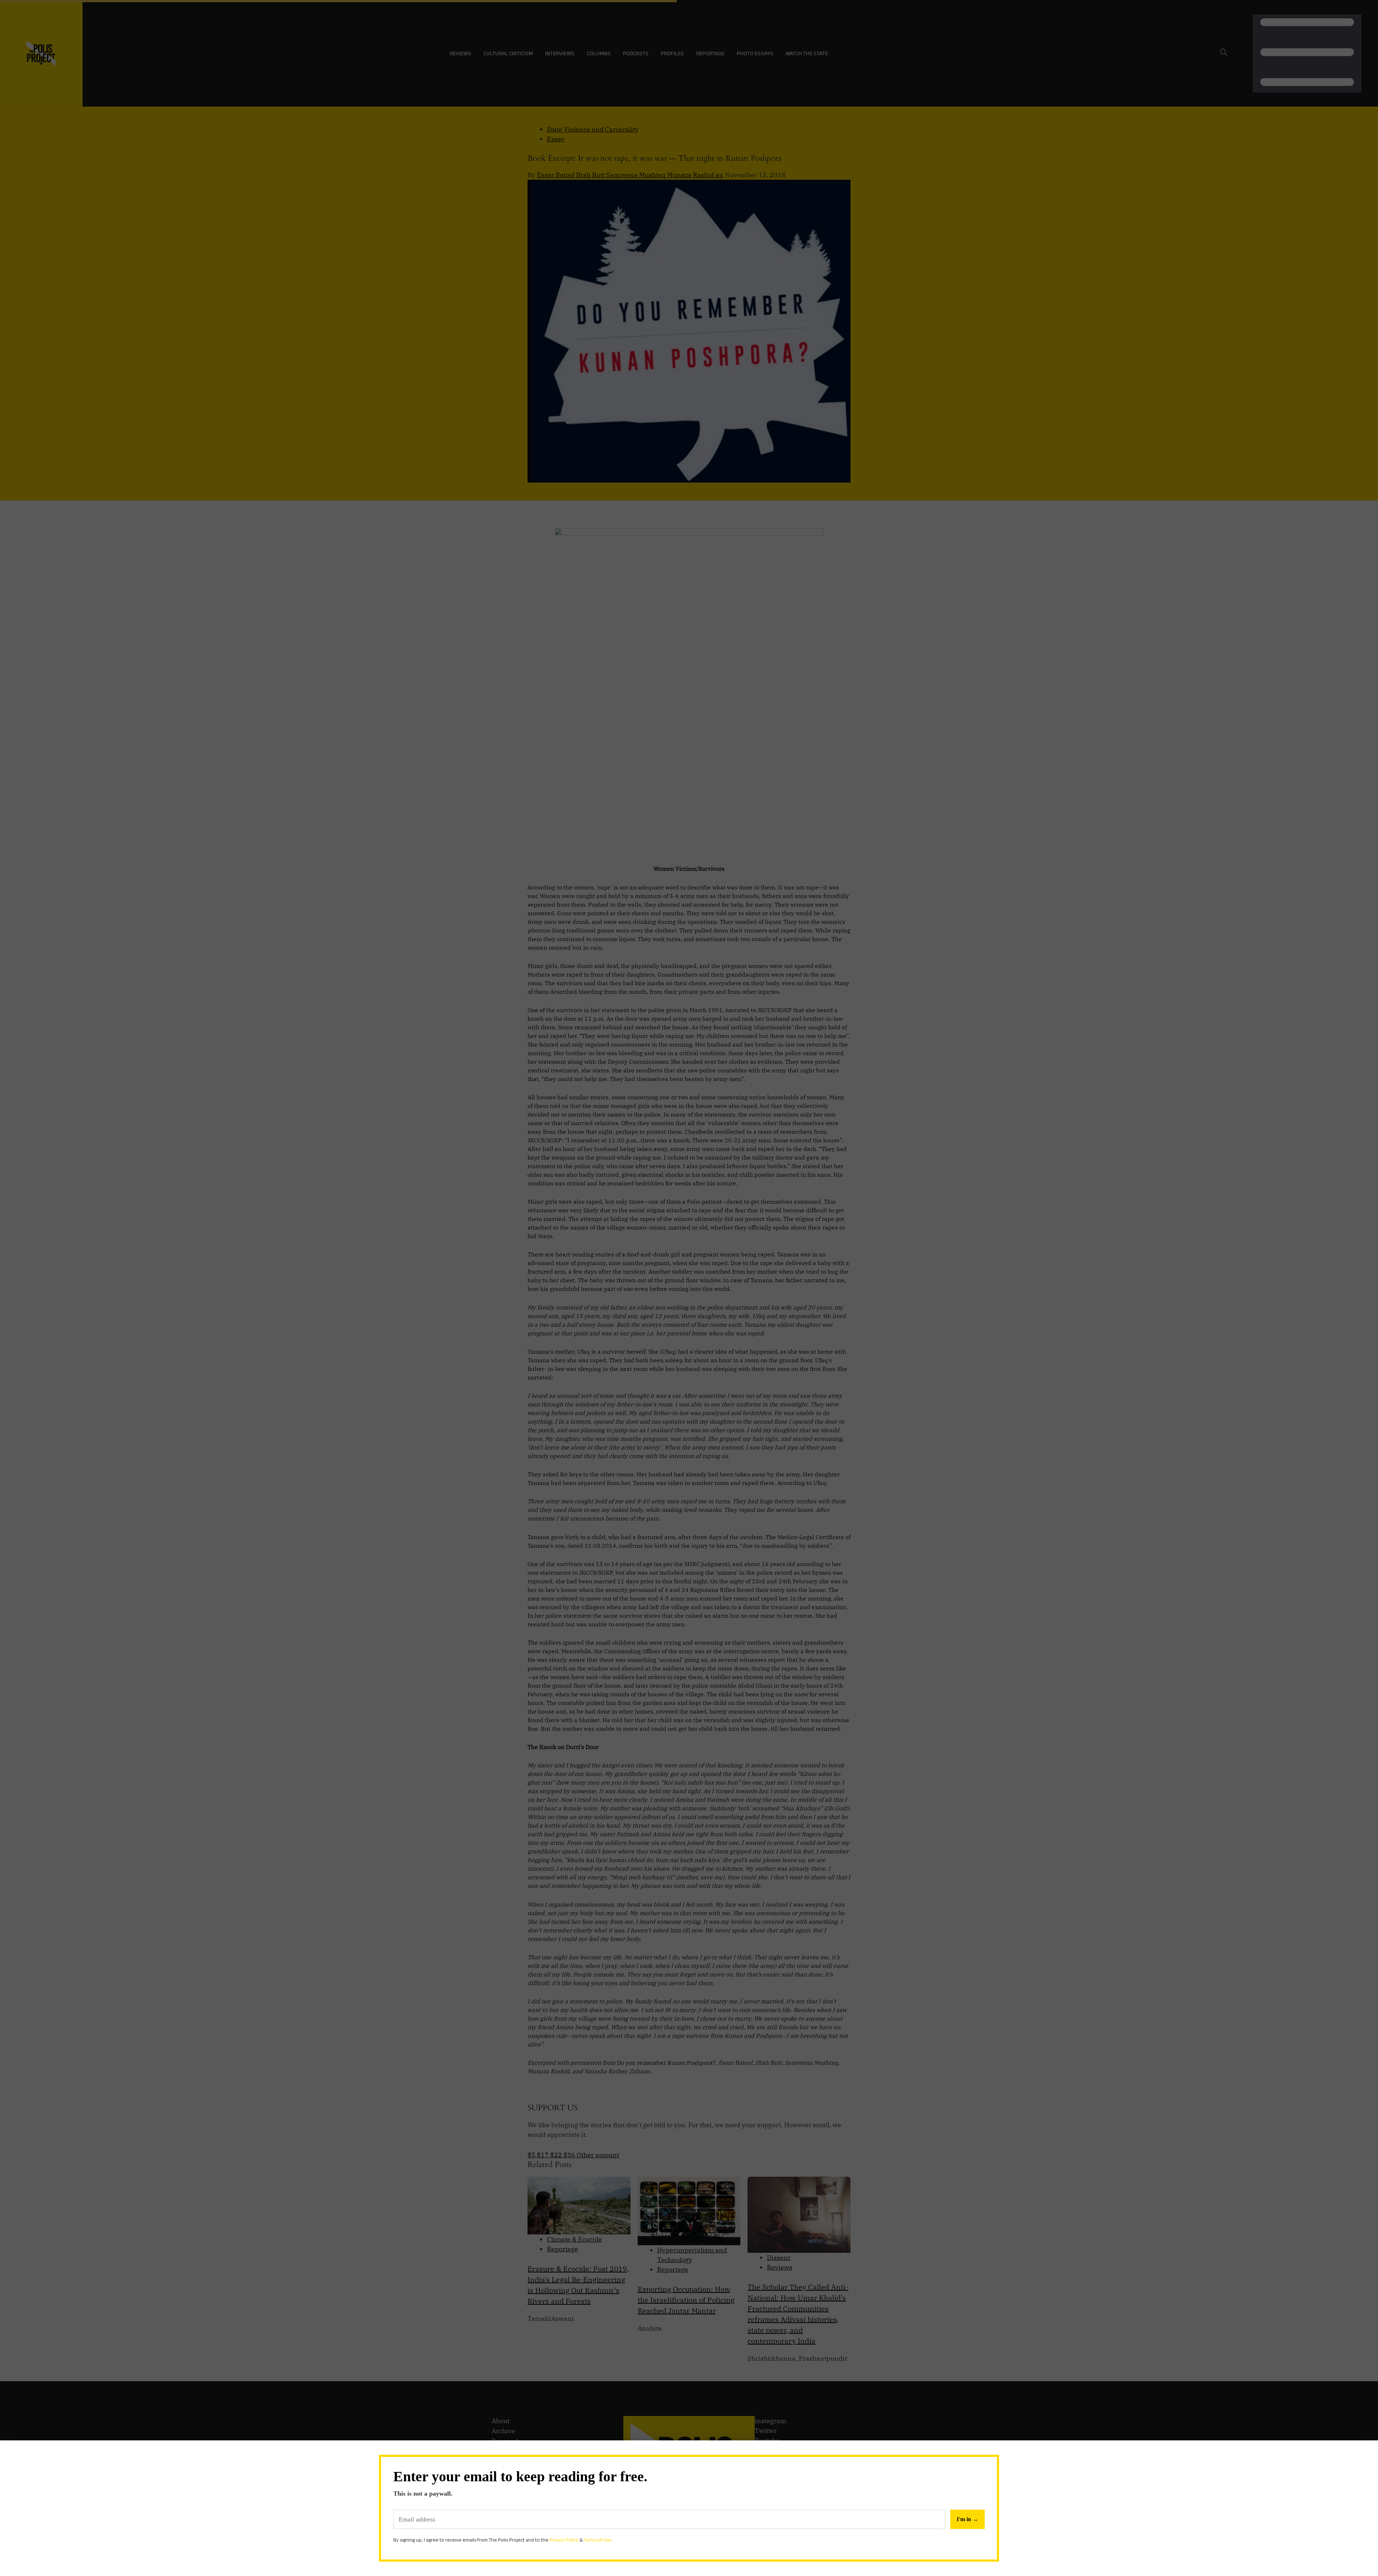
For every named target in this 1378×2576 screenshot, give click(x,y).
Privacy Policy (564, 2540)
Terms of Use (598, 2540)
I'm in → (967, 2519)
